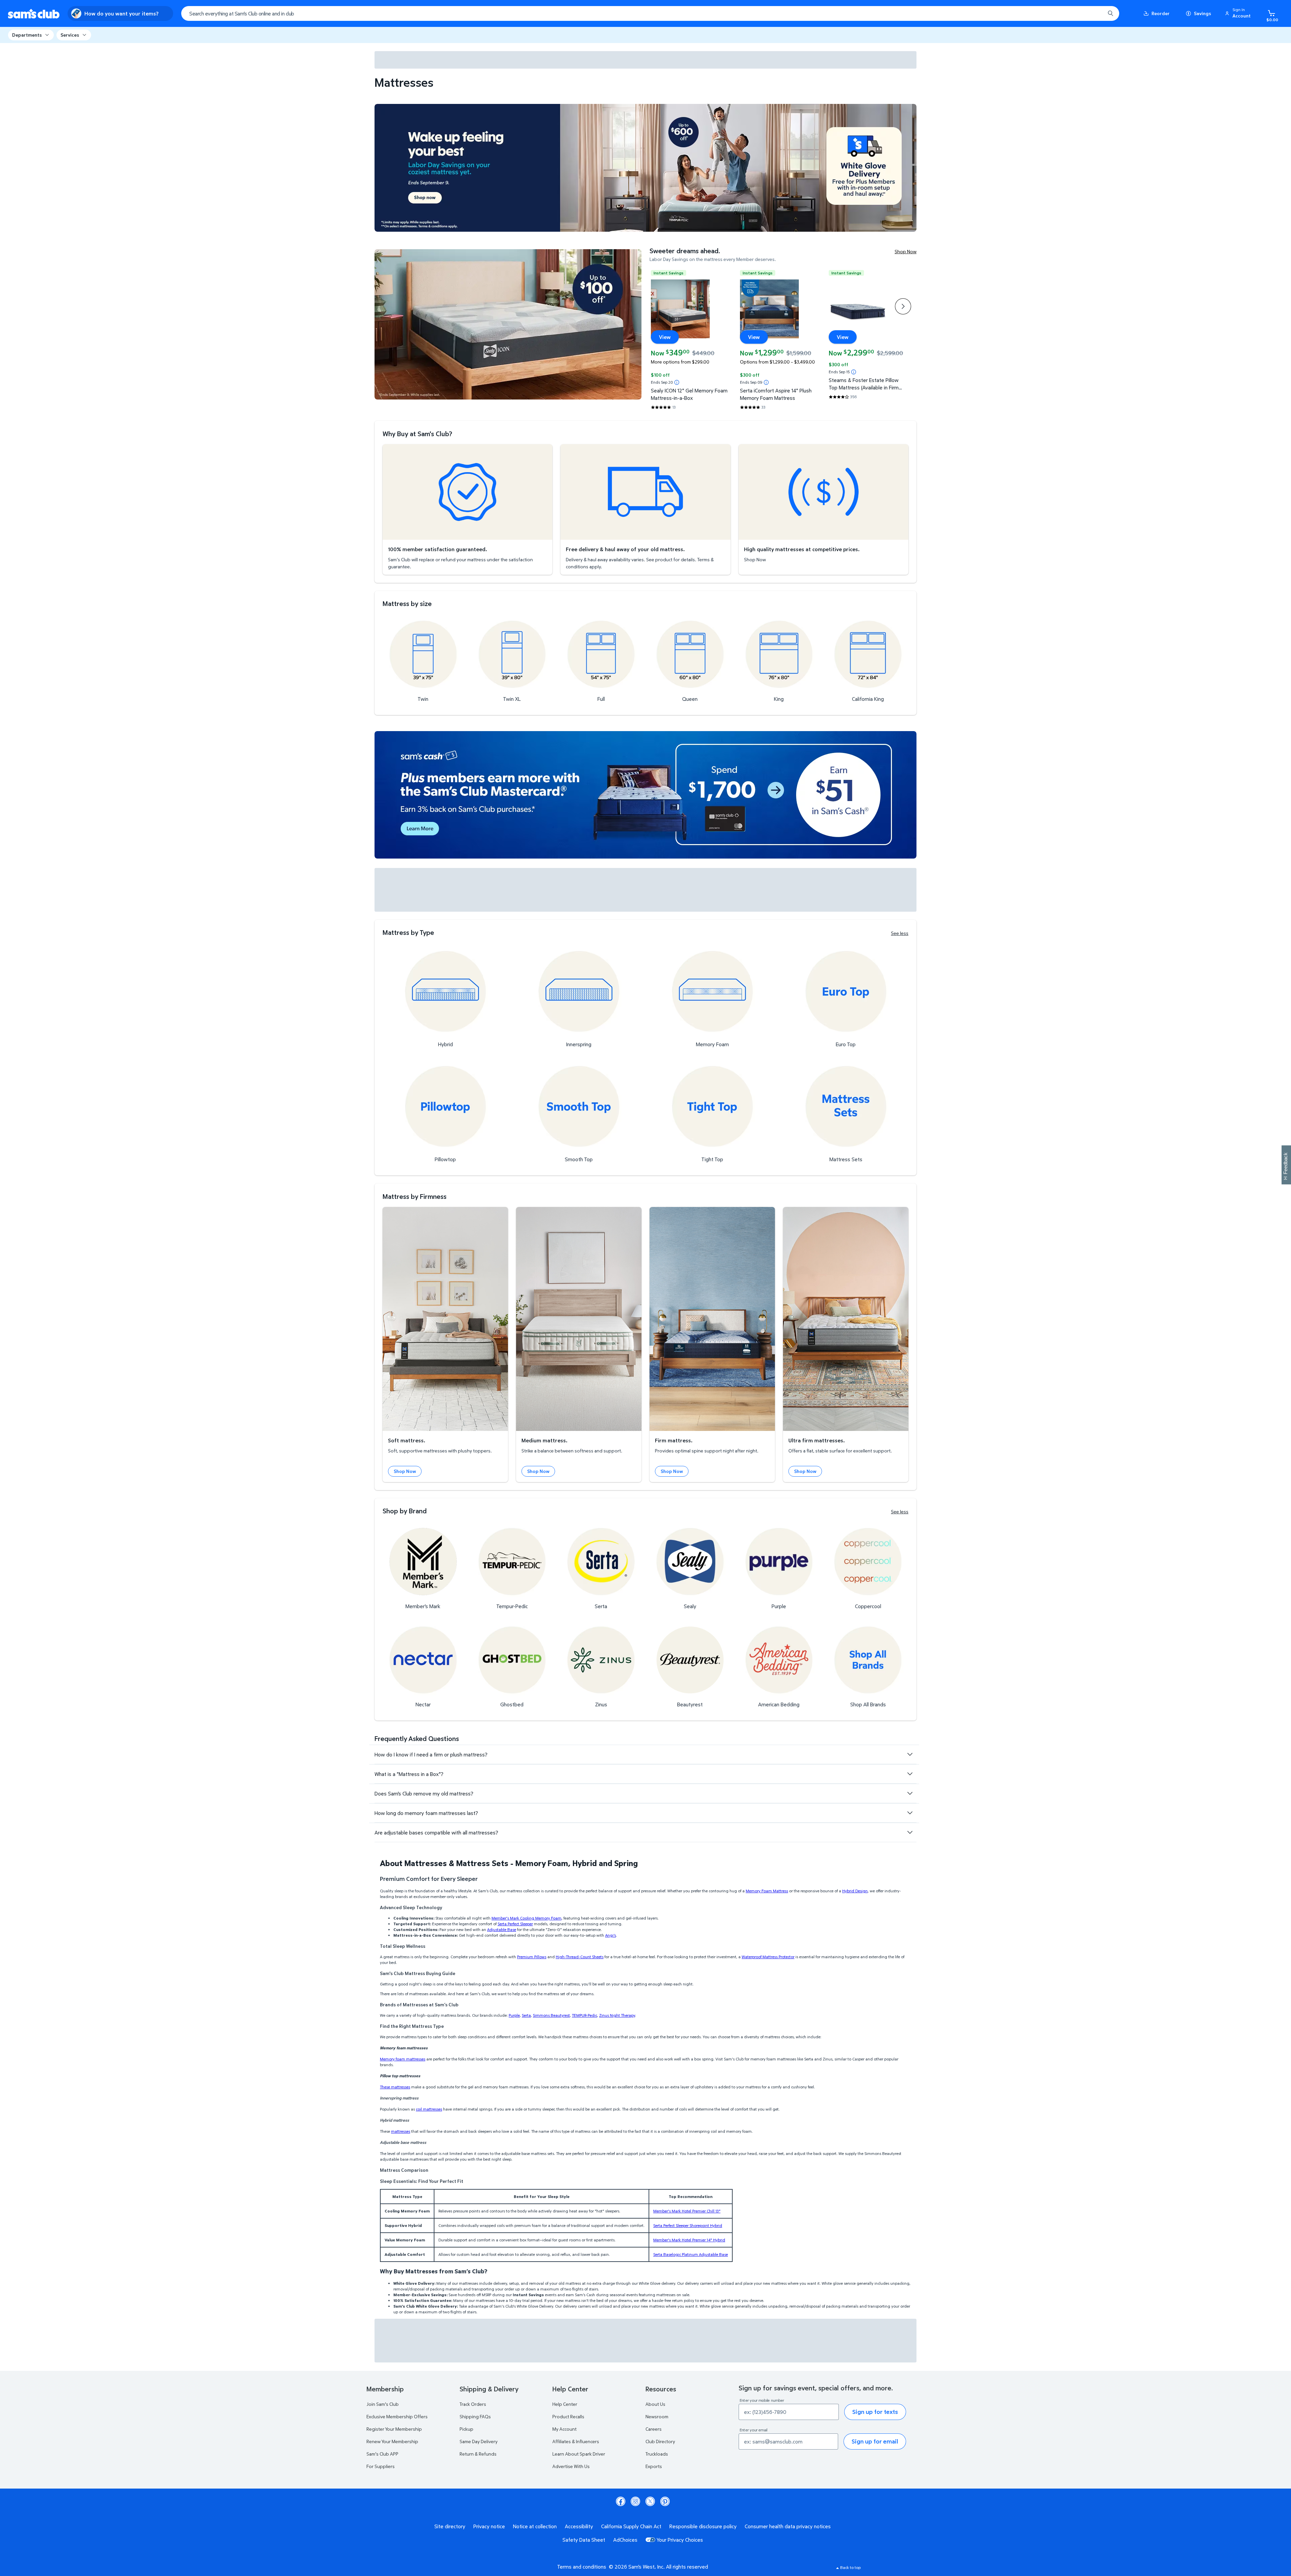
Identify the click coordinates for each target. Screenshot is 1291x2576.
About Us (655, 2404)
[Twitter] (650, 2501)
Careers (654, 2429)
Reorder (1161, 13)
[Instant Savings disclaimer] (677, 382)
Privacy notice (489, 2526)
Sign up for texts (875, 2412)
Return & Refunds (478, 2454)
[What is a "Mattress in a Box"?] (910, 1774)
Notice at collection (535, 2526)
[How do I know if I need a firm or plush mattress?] (910, 1754)
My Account (564, 2429)
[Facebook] (621, 2501)
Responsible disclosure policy (703, 2526)
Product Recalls (568, 2416)
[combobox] (650, 13)
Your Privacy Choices (680, 2540)
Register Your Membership (394, 2429)
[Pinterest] (665, 2501)
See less (900, 933)
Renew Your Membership (392, 2441)
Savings (1202, 13)
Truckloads (657, 2454)
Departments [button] (27, 35)
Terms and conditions (582, 2567)
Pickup (466, 2429)
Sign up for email (875, 2441)
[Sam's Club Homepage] (34, 14)
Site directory (450, 2526)
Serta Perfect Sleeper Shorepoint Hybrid (688, 2225)
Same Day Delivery (479, 2441)
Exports (654, 2466)
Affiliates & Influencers (576, 2441)
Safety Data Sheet (584, 2540)
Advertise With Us (571, 2466)
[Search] (1110, 13)
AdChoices (625, 2540)
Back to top (850, 2567)
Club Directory (660, 2441)
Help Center (565, 2404)
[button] (1239, 13)
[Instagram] (635, 2501)
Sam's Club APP (382, 2454)
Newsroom (657, 2416)
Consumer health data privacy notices (788, 2526)
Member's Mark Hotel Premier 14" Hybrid (689, 2240)
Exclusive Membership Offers (397, 2416)
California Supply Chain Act (631, 2526)
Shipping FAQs (475, 2416)
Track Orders (473, 2404)
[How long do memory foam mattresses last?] (910, 1813)
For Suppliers (381, 2466)
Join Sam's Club (383, 2404)
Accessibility (579, 2526)
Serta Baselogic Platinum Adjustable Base (691, 2254)
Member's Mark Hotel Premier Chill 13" (687, 2211)
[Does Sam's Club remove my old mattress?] (910, 1793)
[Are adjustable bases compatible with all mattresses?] (910, 1832)
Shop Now (906, 251)
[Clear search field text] (1095, 13)
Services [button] (70, 35)
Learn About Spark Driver (579, 2454)
